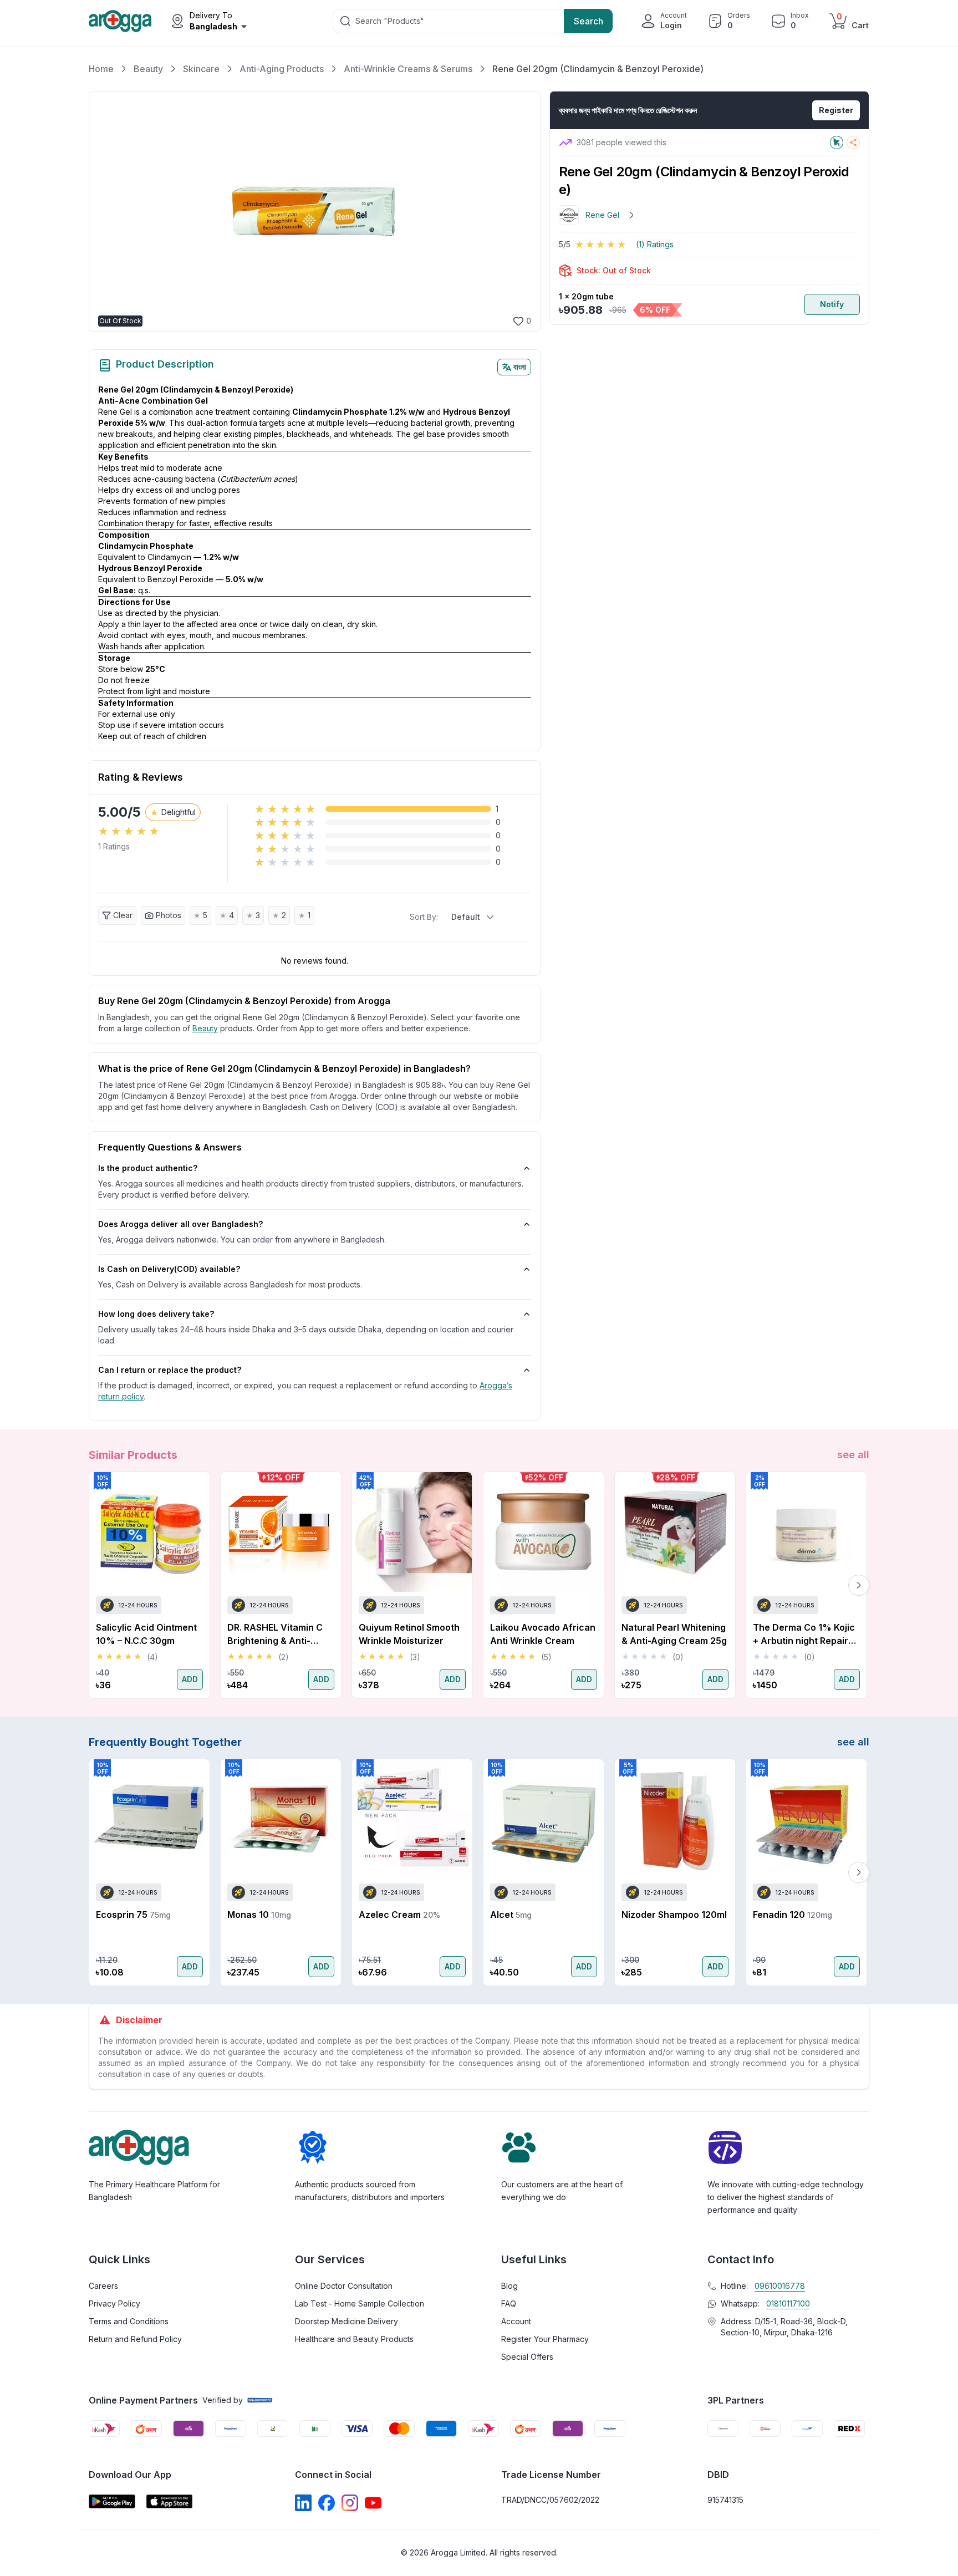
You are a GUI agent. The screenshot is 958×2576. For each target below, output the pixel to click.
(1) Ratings (655, 244)
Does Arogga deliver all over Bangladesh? (180, 1224)
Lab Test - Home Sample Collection (360, 2303)
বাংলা (520, 367)
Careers (103, 2286)
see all (853, 1455)
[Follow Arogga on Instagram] (350, 2503)
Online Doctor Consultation (344, 2286)
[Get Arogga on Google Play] (112, 2501)
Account (516, 2321)
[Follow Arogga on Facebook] (327, 2503)
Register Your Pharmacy (545, 2339)
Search (588, 21)
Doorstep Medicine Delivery (346, 2321)
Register (836, 110)
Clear (123, 915)
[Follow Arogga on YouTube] (373, 2503)
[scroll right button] (859, 1585)
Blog (509, 2286)
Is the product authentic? (148, 1168)
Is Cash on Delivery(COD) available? (169, 1269)
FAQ (509, 2303)
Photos (169, 915)
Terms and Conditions (129, 2321)
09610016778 (780, 2286)
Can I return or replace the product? (170, 1370)
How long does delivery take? (156, 1314)
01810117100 (788, 2303)
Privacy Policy (114, 2303)
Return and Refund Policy (135, 2339)
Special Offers (527, 2357)
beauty (205, 1028)
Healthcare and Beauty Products (354, 2339)
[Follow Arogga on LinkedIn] (303, 2503)
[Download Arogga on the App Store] (170, 2501)
